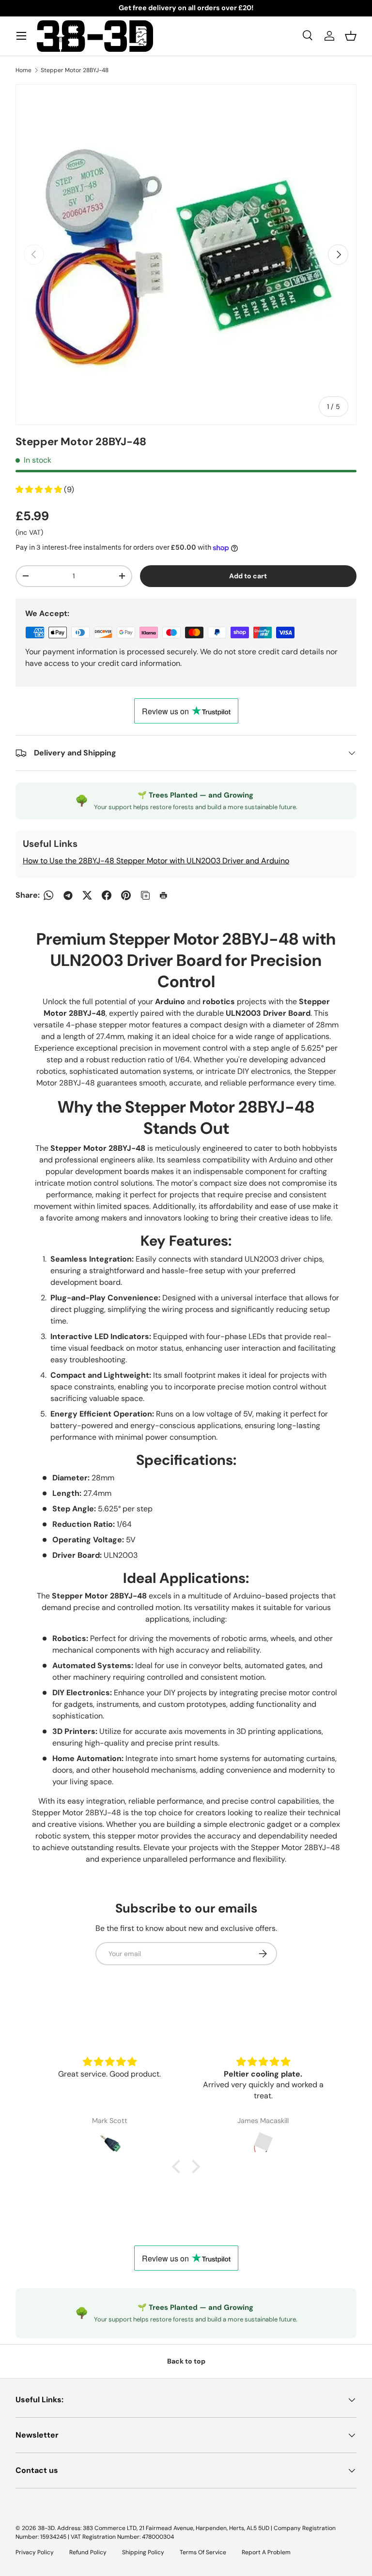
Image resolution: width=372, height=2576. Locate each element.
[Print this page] (165, 895)
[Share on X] (87, 895)
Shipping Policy (143, 2552)
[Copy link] (145, 895)
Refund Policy (88, 2552)
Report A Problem (266, 2552)
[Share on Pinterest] (126, 895)
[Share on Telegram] (68, 895)
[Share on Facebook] (107, 895)
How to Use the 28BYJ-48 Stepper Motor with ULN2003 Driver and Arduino (156, 861)
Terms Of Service (203, 2552)
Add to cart (248, 576)
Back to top (186, 2361)
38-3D (46, 2528)
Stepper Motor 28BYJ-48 (75, 70)
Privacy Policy (35, 2552)
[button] (351, 36)
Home (23, 70)
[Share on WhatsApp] (48, 895)
